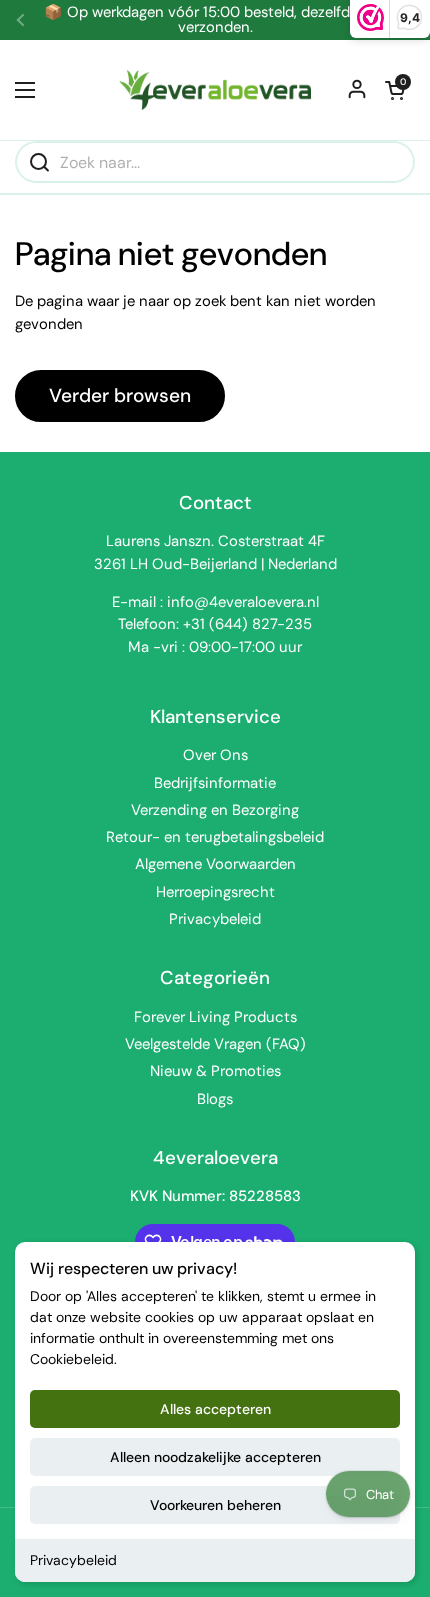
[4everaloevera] (215, 90)
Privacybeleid (73, 1560)
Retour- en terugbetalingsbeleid (215, 837)
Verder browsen (120, 395)
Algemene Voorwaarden (215, 864)
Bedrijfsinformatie (215, 783)
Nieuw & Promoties (215, 1071)
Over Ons (215, 755)
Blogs (215, 1099)
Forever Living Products (215, 1017)
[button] (395, 90)
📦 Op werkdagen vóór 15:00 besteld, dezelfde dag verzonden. (215, 20)
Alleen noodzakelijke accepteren (215, 1457)
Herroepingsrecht (215, 892)
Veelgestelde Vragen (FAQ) (215, 1044)
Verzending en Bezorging (215, 810)
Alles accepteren (215, 1409)
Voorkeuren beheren (215, 1505)
